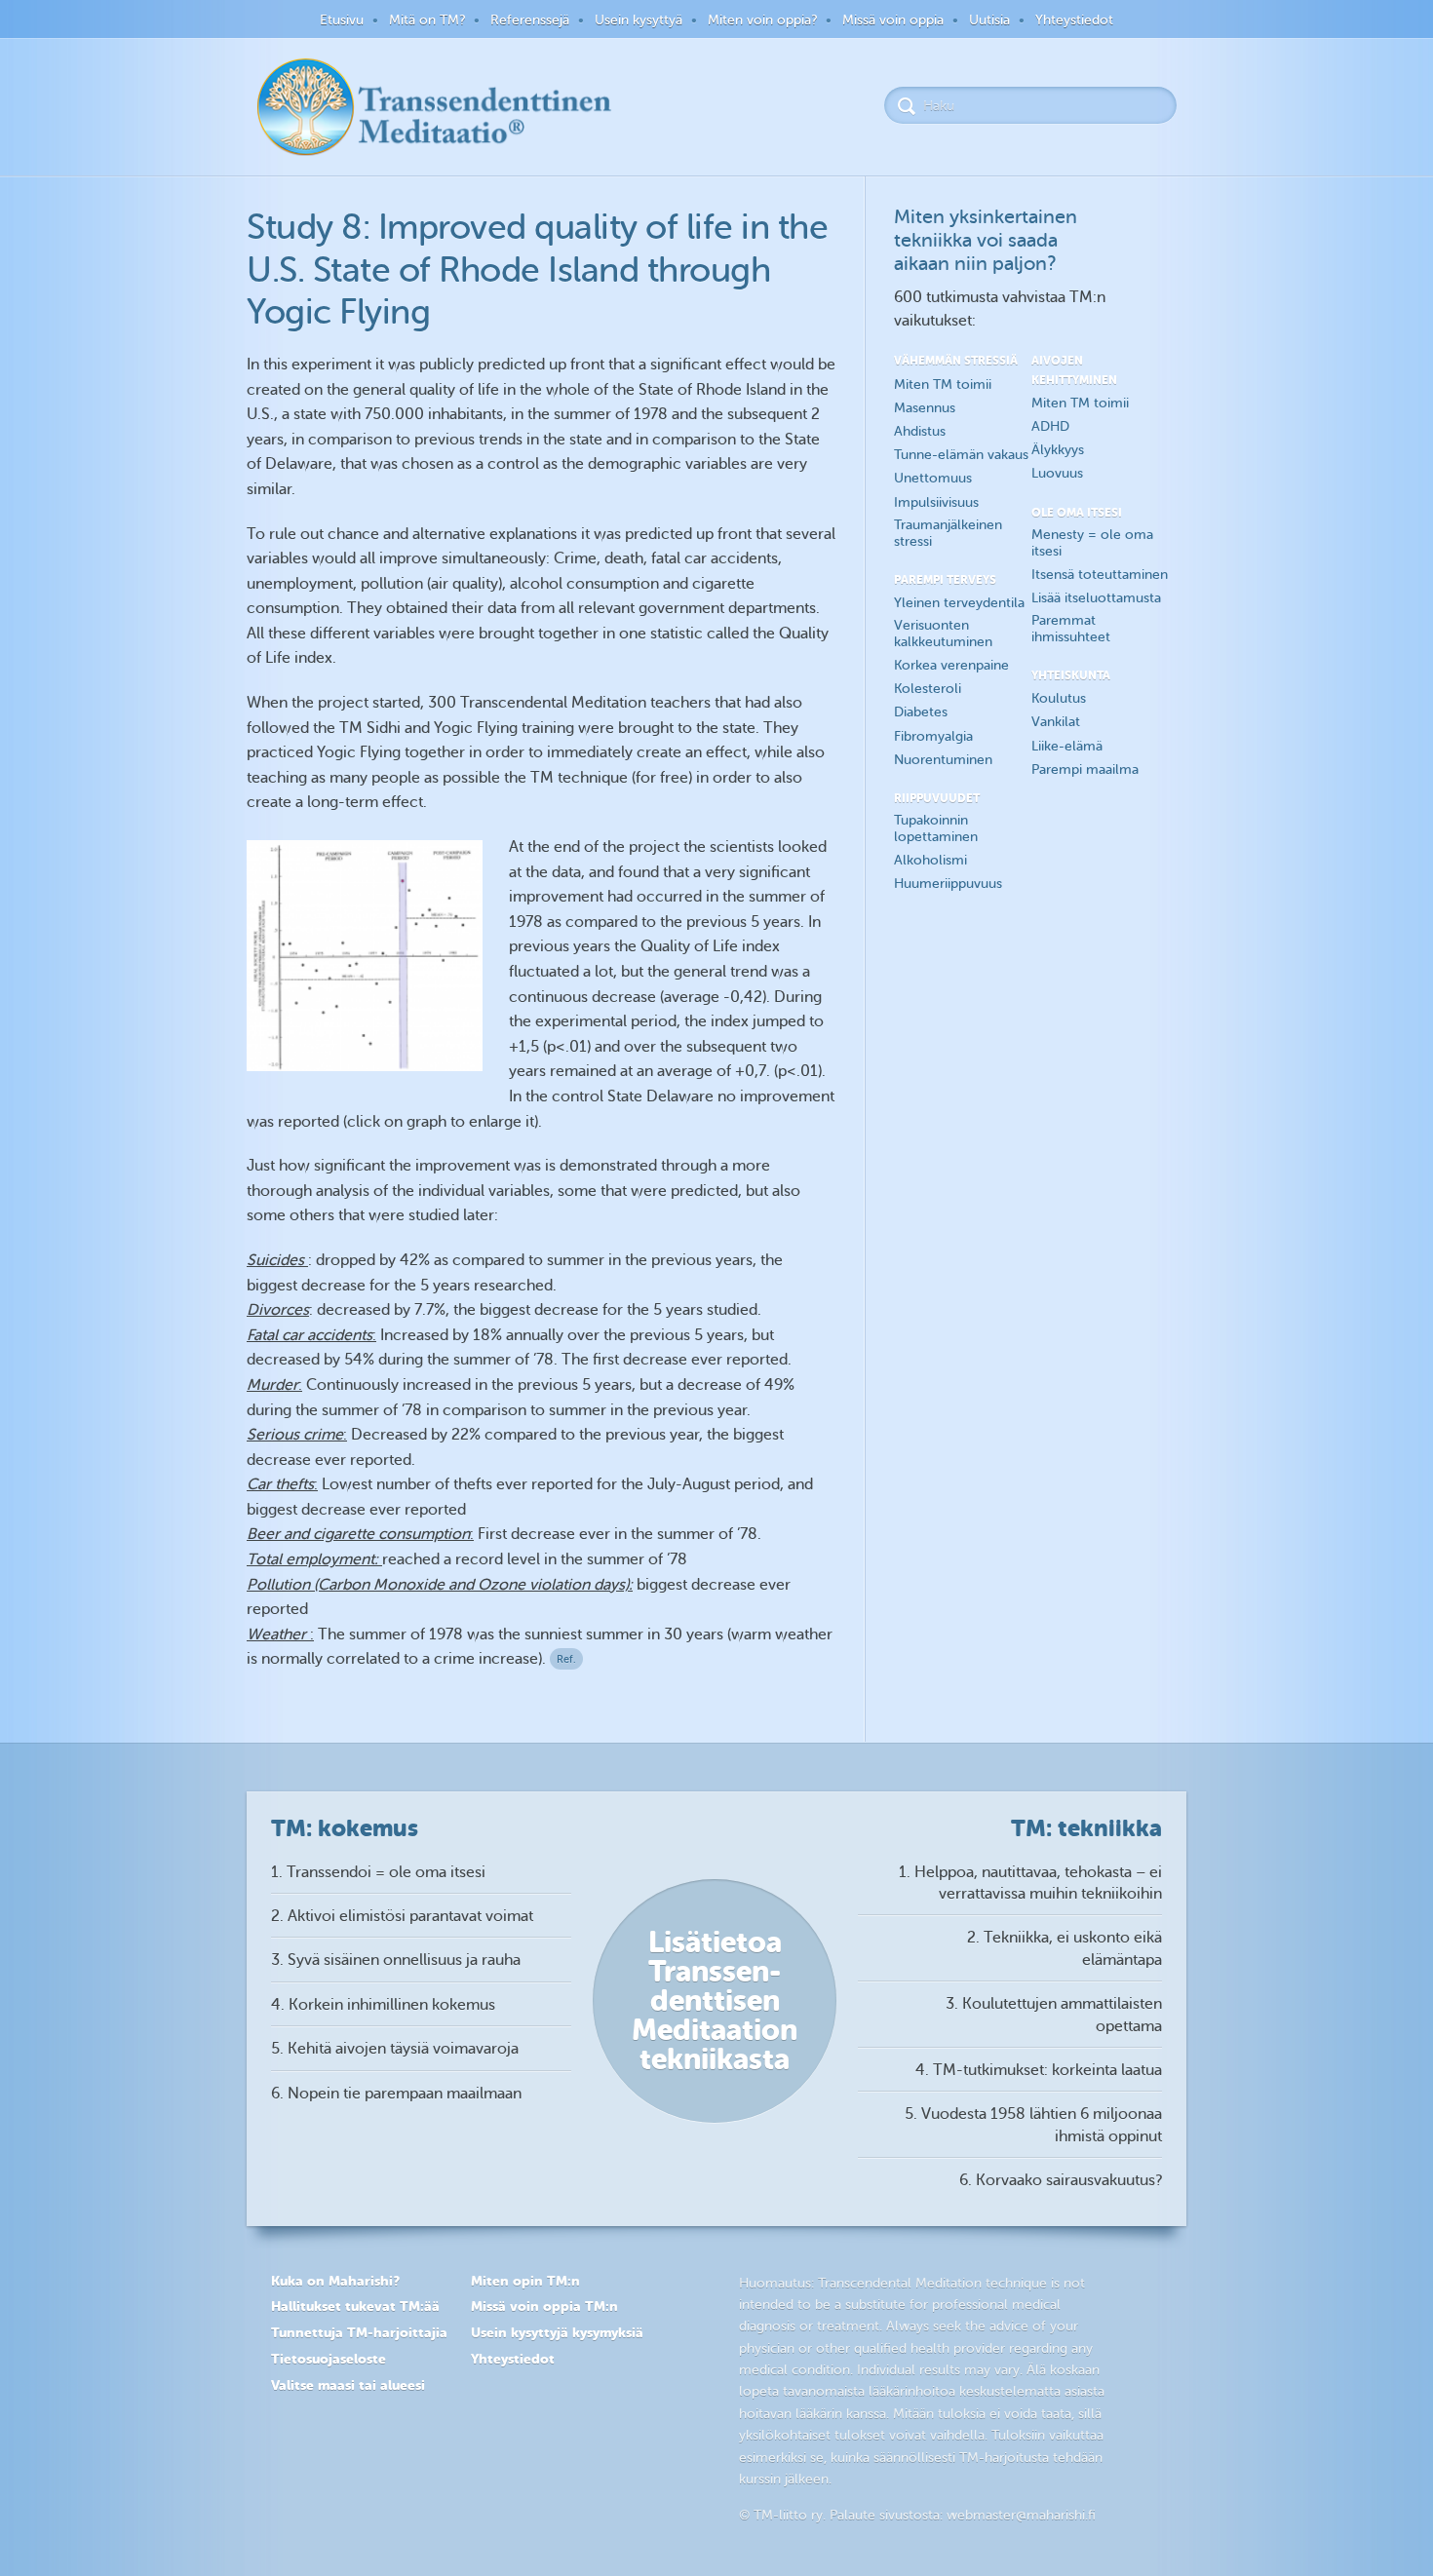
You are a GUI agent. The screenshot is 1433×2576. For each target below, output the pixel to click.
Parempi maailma (1085, 769)
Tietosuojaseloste (329, 2359)
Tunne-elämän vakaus (961, 455)
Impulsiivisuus (936, 502)
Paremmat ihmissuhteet (1071, 629)
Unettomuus (933, 478)
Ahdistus (920, 431)
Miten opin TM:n (525, 2281)
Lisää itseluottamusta (1096, 598)
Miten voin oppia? (762, 20)
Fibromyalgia (933, 736)
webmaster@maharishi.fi (1021, 2515)
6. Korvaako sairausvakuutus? (1061, 2180)
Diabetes (921, 712)
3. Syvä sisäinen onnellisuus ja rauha (396, 1960)
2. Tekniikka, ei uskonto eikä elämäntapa (1065, 1948)
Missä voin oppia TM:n (544, 2306)
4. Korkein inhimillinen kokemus (383, 2005)
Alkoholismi (930, 860)
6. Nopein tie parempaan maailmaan (396, 2094)
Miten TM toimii (943, 384)
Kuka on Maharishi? (335, 2281)
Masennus (925, 408)
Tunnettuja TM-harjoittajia (359, 2332)
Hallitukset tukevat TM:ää (355, 2306)
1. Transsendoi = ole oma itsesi (378, 1872)
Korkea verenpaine (951, 665)
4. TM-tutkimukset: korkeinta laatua (1039, 2070)
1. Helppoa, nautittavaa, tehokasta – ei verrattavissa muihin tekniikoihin (1030, 1883)
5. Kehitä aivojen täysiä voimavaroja (395, 2049)
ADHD (1050, 426)
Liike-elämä (1067, 746)
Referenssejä (530, 20)
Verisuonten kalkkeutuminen (943, 634)
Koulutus (1059, 698)
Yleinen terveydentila (959, 603)
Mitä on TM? (427, 20)
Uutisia (989, 20)
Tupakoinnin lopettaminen (936, 828)
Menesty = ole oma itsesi (1092, 543)
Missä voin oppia (893, 20)
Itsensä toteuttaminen (1100, 575)
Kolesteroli (928, 689)
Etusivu (342, 20)
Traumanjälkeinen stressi (948, 533)
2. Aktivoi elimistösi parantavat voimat (402, 1916)
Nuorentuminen (943, 760)
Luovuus (1057, 473)
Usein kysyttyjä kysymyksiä (557, 2332)
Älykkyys (1058, 450)
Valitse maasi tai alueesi (348, 2385)
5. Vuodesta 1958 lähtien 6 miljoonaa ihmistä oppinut (1033, 2125)
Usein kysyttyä (639, 20)
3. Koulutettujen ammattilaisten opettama (1054, 2015)
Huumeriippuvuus (948, 884)
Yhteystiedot (1074, 20)
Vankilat (1056, 722)
